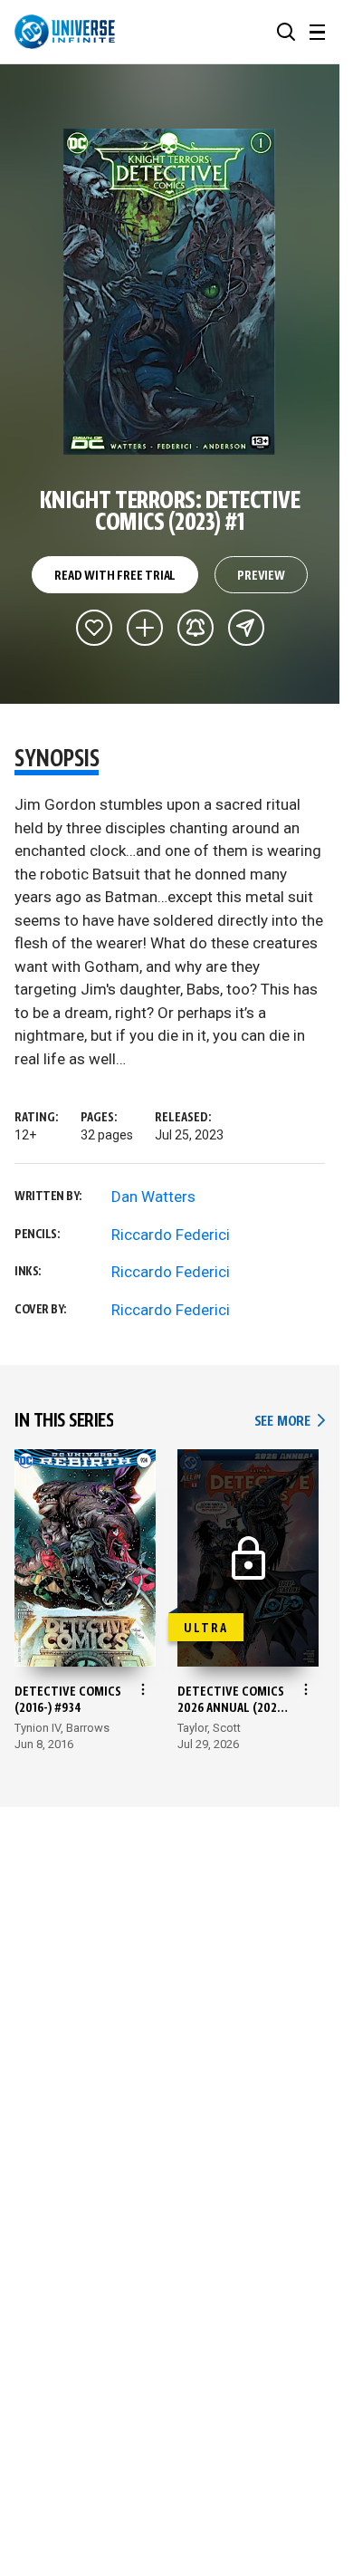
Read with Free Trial (115, 576)
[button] (286, 32)
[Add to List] (145, 628)
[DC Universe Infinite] (65, 32)
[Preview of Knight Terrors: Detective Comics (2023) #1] (170, 292)
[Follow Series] (196, 628)
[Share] (246, 628)
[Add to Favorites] (94, 628)
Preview (261, 576)
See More (290, 1422)
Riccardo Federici (171, 1235)
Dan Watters (153, 1197)
